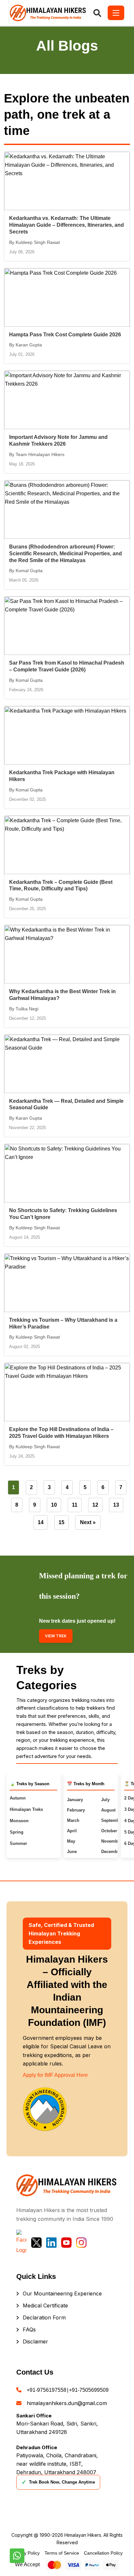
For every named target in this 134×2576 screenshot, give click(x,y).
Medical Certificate (45, 2305)
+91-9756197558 (47, 2390)
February (76, 1810)
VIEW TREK (56, 1636)
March (73, 1820)
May (71, 1841)
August (108, 1810)
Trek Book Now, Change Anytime (58, 2482)
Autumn (18, 1798)
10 (54, 1505)
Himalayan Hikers (83, 2535)
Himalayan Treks (26, 1809)
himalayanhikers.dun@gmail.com (67, 2403)
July (105, 1800)
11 (75, 1505)
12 (95, 1505)
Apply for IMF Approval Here (55, 2075)
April (72, 1831)
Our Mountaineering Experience (62, 2293)
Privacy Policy (26, 2553)
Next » (88, 1522)
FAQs (29, 2329)
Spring (17, 1832)
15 (61, 1522)
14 (41, 1522)
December (111, 1852)
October (109, 1831)
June (72, 1852)
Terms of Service (62, 2553)
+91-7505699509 (89, 2390)
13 (116, 1505)
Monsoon (19, 1821)
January (75, 1800)
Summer (18, 1843)
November (111, 1841)
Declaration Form (44, 2317)
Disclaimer (35, 2341)
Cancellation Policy (103, 2553)
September (112, 1820)
